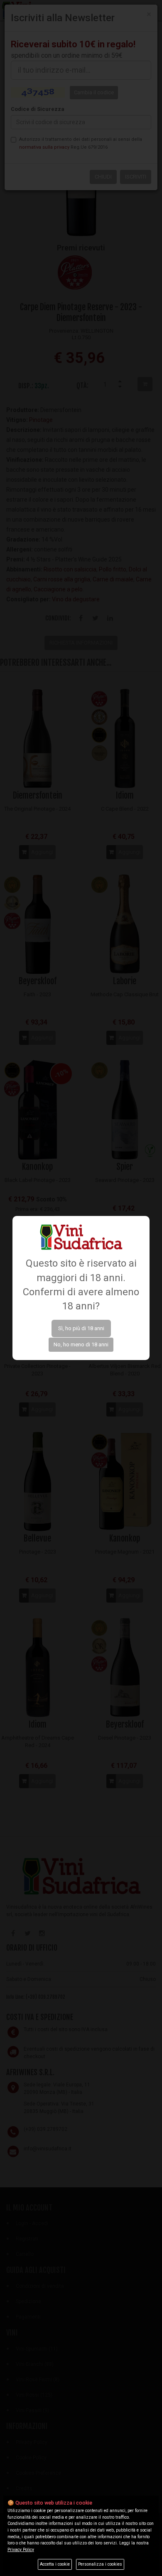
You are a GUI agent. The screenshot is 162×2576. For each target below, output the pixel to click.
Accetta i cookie (55, 2564)
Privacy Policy (21, 2550)
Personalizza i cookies (100, 2564)
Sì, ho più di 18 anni (81, 1328)
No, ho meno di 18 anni (81, 1344)
